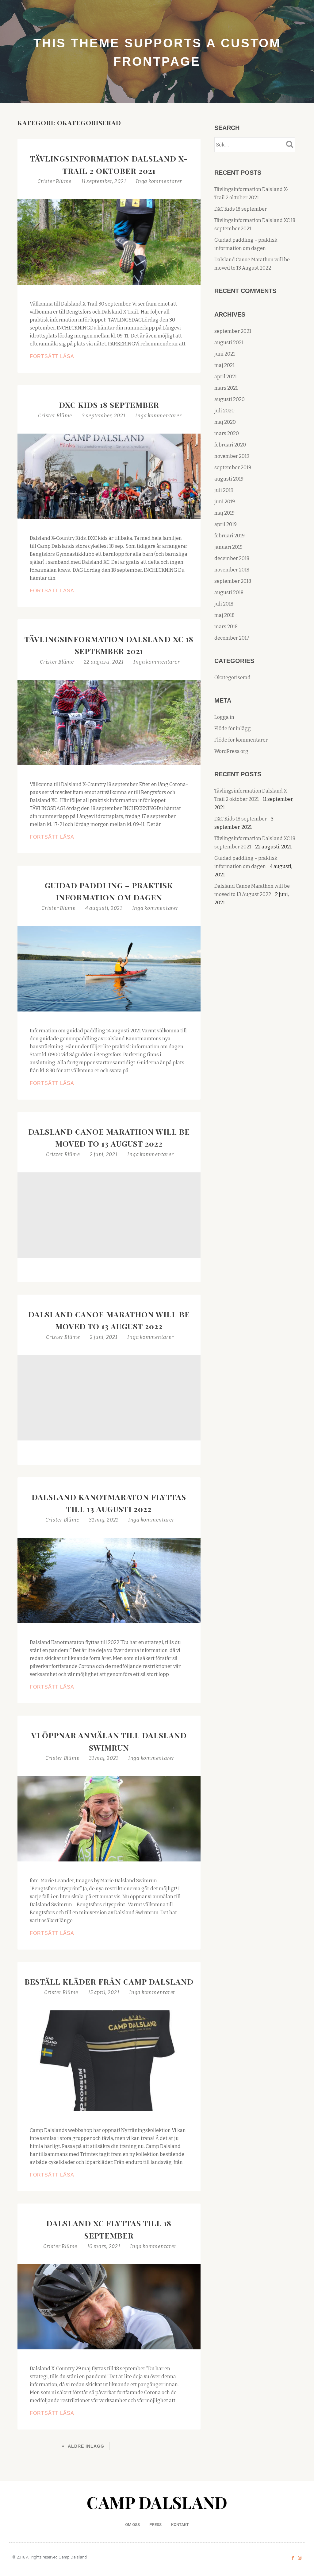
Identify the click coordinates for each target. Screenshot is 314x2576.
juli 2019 (224, 490)
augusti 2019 (229, 479)
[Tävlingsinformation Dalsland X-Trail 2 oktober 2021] (109, 242)
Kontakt (180, 2525)
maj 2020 (225, 422)
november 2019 (232, 456)
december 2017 (232, 638)
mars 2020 (227, 433)
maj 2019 (224, 513)
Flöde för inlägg (233, 729)
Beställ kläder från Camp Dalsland (109, 1981)
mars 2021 (226, 388)
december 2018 (232, 558)
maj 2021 (224, 365)
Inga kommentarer (159, 181)
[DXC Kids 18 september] (109, 476)
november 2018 (232, 570)
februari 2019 (230, 536)
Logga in (224, 717)
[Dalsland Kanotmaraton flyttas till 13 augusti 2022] (109, 1580)
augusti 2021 (229, 343)
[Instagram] (300, 2558)
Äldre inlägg (86, 2446)
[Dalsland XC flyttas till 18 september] (109, 2307)
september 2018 (233, 581)
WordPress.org (231, 751)
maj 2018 (224, 615)
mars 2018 (226, 627)
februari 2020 (230, 445)
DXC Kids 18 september (109, 405)
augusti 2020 (230, 399)
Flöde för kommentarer (241, 740)
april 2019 (226, 524)
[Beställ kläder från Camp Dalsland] (109, 2060)
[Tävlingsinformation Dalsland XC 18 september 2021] (109, 722)
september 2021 (233, 331)
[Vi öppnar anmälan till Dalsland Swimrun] (109, 1818)
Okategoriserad (232, 678)
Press (155, 2525)
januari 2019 (228, 547)
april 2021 (226, 377)
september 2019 (233, 468)
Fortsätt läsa (84, 356)
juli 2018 (224, 604)
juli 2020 (224, 411)
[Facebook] (293, 2558)
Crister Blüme (55, 181)
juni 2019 (225, 502)
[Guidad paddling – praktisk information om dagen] (109, 968)
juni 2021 (225, 354)
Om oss (132, 2525)
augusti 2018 (229, 592)
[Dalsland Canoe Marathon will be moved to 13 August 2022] (109, 1215)
